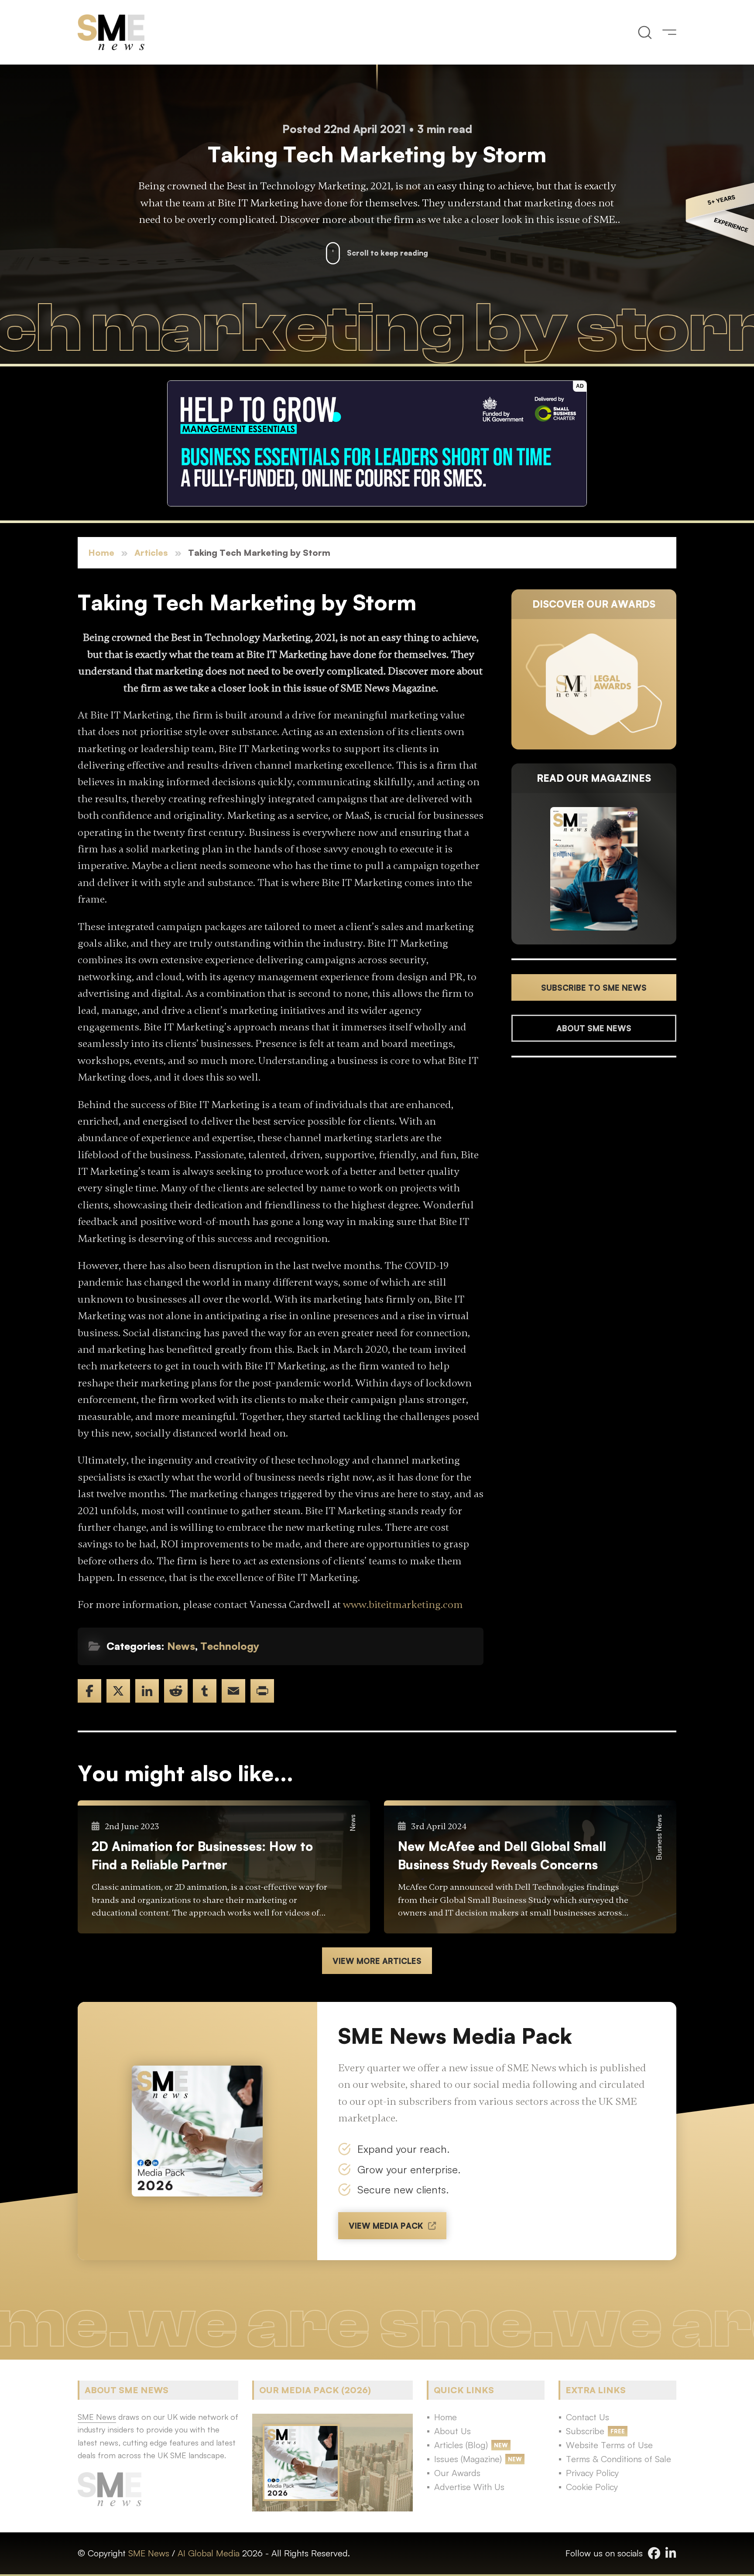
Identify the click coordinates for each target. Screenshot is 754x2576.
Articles (151, 552)
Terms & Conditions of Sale (619, 2459)
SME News (149, 2553)
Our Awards (457, 2473)
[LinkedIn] (147, 1691)
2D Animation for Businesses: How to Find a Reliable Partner (202, 1855)
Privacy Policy (592, 2473)
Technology (230, 1646)
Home (101, 552)
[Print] (262, 1691)
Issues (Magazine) (468, 2459)
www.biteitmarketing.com (403, 1605)
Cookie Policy (592, 2487)
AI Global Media (209, 2553)
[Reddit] (176, 1691)
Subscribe (585, 2431)
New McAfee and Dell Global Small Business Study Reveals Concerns (502, 1855)
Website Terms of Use (609, 2445)
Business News (659, 1837)
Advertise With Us (469, 2487)
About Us (452, 2431)
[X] (118, 1691)
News (181, 1646)
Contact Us (588, 2417)
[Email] (233, 1691)
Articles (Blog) (461, 2445)
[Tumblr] (205, 1691)
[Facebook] (89, 1691)
